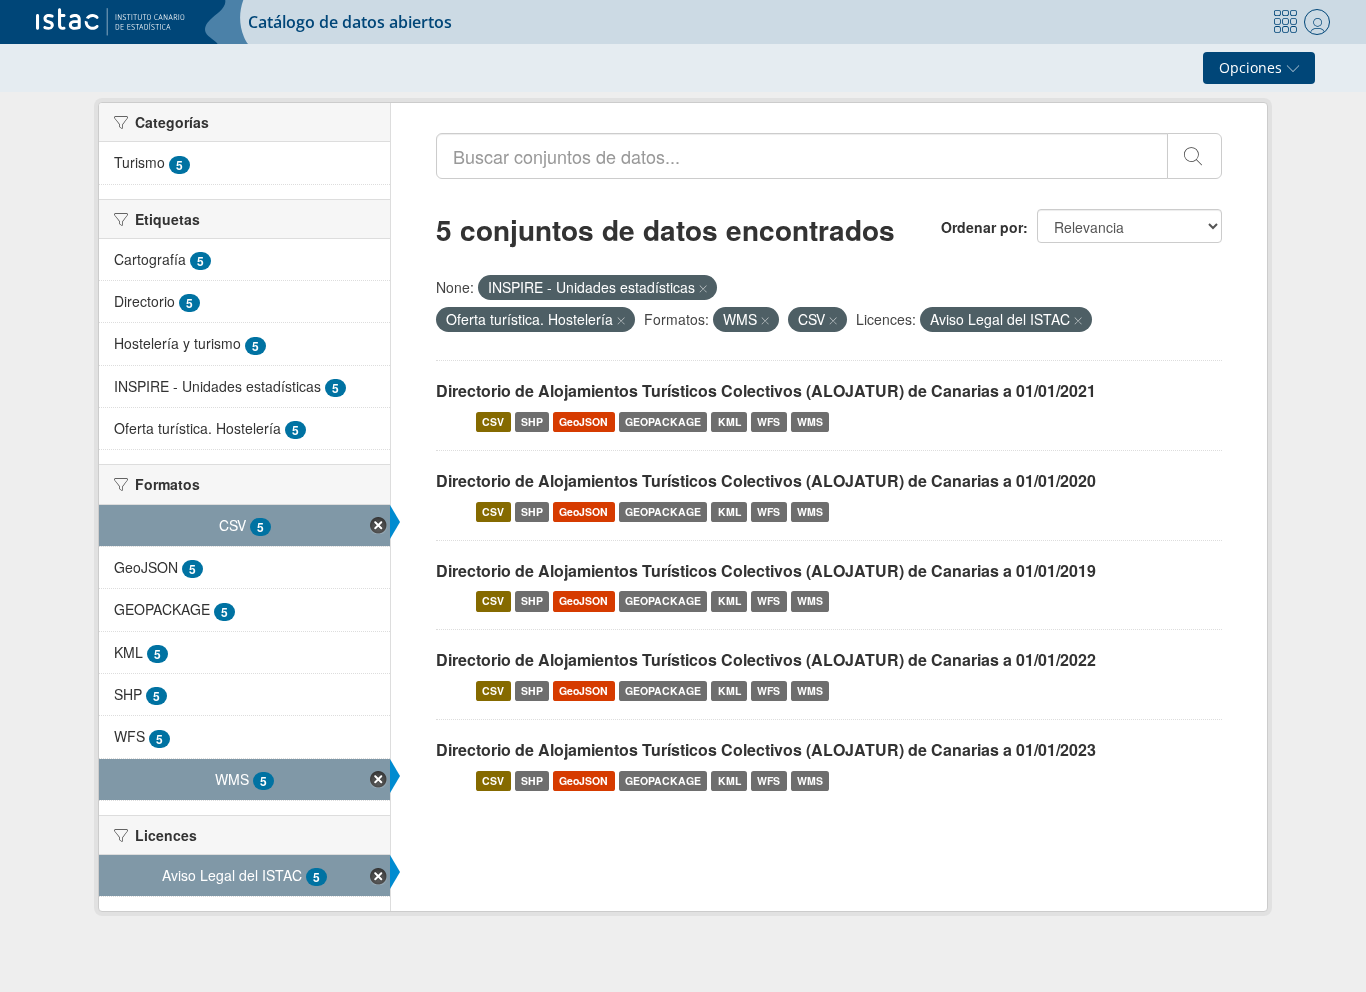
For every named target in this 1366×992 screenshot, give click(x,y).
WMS (810, 421)
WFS (768, 421)
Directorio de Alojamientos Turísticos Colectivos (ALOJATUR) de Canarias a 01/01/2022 (766, 659)
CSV (493, 421)
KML (729, 421)
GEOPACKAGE (663, 421)
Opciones (1252, 67)
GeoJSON (583, 421)
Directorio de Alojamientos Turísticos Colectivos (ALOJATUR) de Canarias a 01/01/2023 (766, 749)
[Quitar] (703, 288)
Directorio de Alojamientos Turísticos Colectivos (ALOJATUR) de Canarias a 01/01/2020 (766, 480)
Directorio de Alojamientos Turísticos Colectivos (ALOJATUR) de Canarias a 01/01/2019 (766, 570)
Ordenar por (982, 227)
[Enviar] (1194, 156)
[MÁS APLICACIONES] (1285, 22)
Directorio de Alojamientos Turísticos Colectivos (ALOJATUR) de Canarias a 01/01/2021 (766, 390)
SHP (532, 421)
